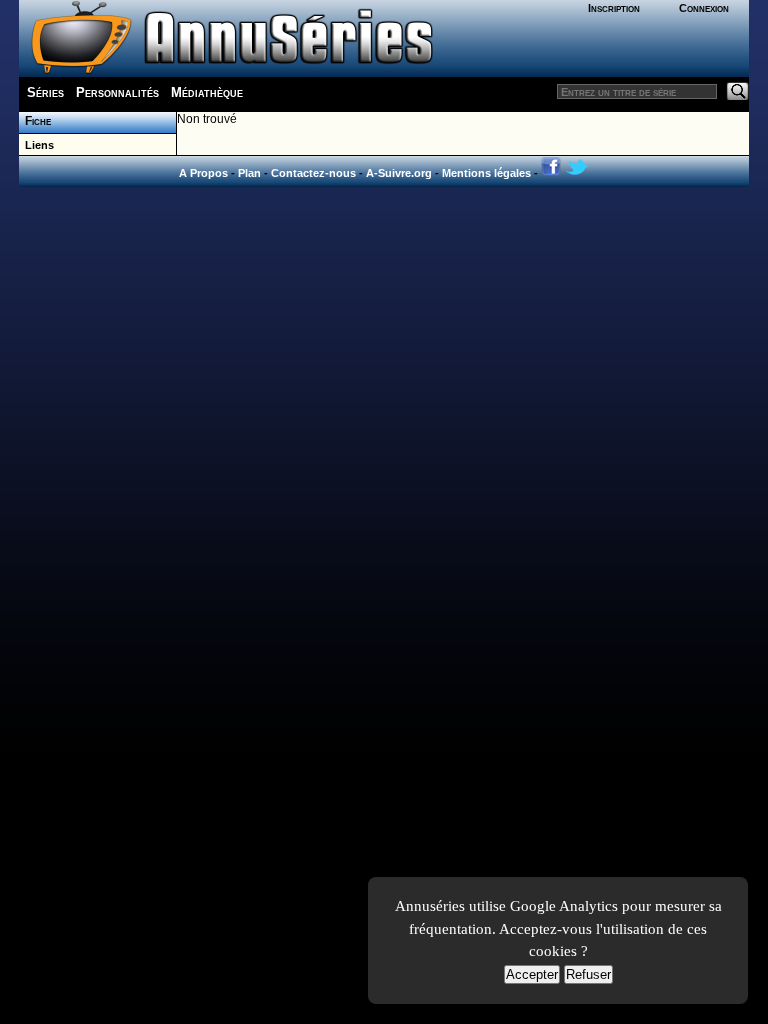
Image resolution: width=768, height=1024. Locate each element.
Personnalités (117, 92)
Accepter (532, 974)
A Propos (203, 173)
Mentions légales (486, 173)
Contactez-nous (313, 173)
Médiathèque (207, 92)
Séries (45, 92)
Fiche (35, 121)
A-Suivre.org (399, 173)
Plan (249, 173)
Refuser (588, 974)
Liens (36, 145)
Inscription (614, 8)
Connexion (704, 8)
